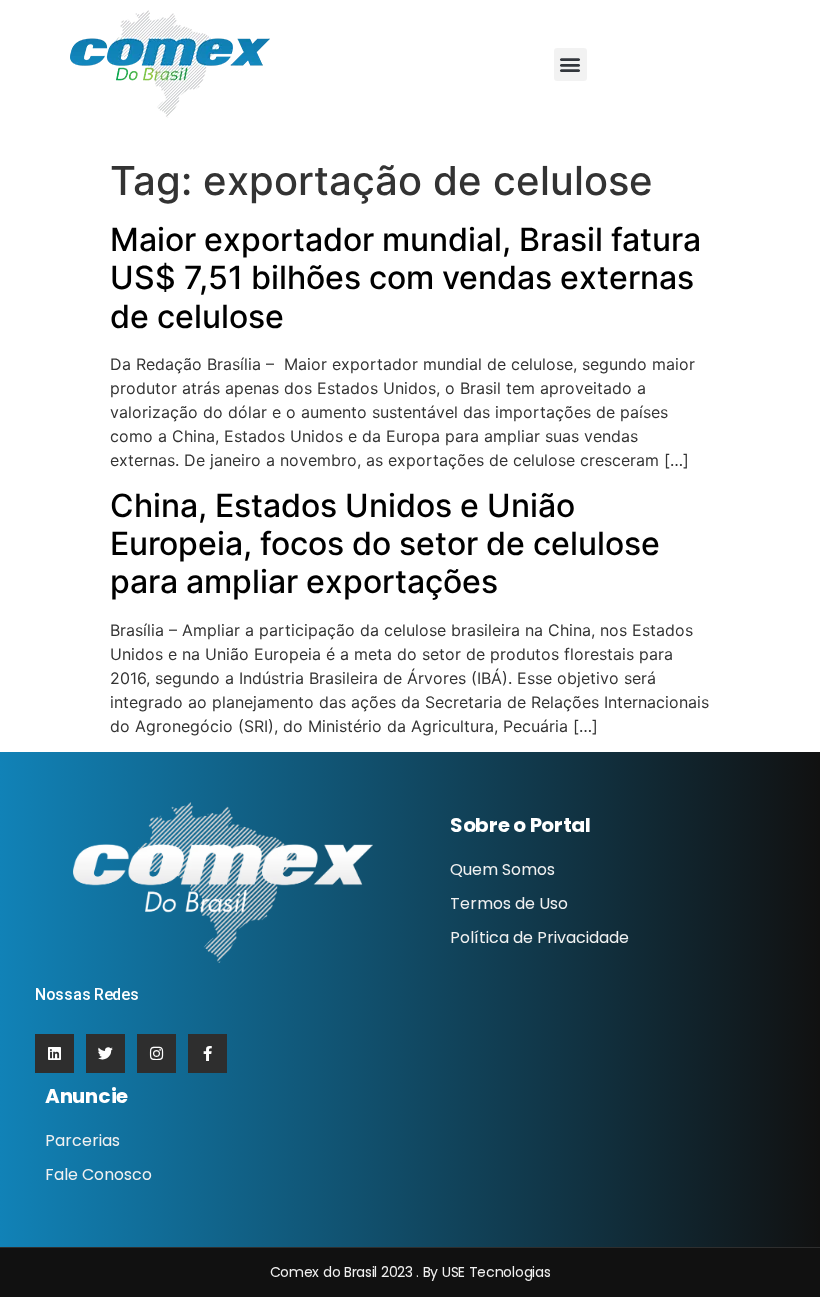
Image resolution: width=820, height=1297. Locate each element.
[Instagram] (156, 1053)
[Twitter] (105, 1053)
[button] (570, 64)
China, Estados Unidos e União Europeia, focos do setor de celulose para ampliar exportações (385, 544)
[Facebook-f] (207, 1053)
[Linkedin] (54, 1053)
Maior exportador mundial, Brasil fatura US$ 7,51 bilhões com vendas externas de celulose (405, 278)
